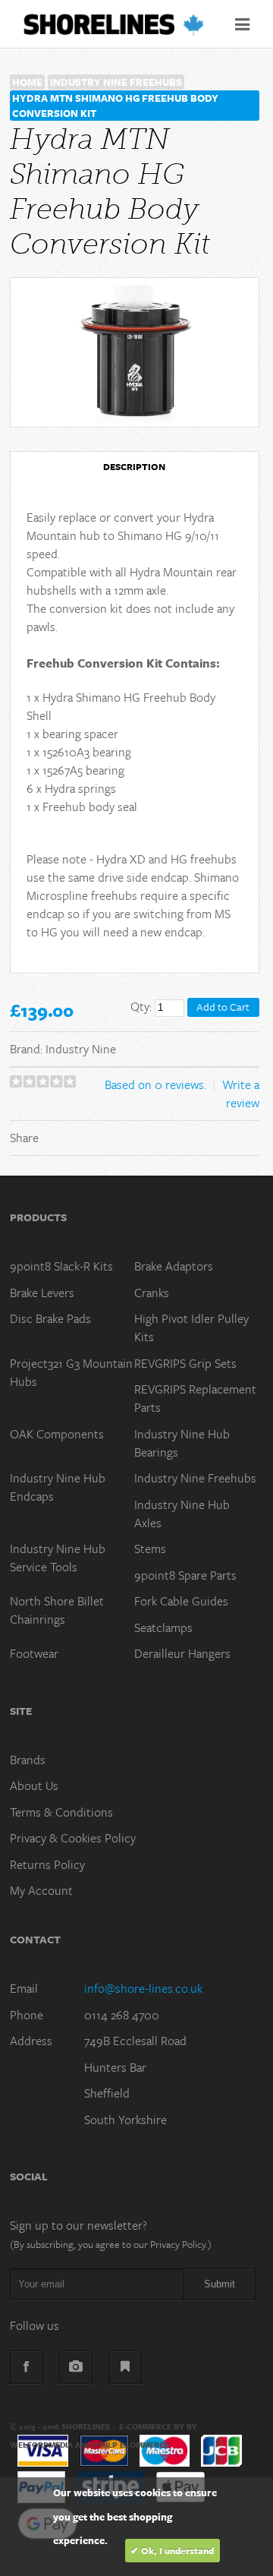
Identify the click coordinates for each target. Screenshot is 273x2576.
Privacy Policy (178, 2244)
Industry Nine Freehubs (116, 82)
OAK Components (57, 1434)
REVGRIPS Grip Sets (185, 1363)
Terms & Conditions (61, 1812)
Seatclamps (163, 1627)
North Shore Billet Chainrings (57, 1610)
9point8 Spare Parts (185, 1575)
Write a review (241, 1094)
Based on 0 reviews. (155, 1084)
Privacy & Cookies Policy (73, 1838)
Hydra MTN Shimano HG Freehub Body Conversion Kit (115, 106)
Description (134, 466)
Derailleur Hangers (182, 1653)
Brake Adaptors (174, 1266)
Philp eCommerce (132, 2445)
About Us (34, 1785)
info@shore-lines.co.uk (143, 1988)
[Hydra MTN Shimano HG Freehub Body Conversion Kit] (135, 352)
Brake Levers (42, 1293)
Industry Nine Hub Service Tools (58, 1558)
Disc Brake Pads (50, 1318)
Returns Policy (47, 1864)
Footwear (34, 1653)
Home (27, 82)
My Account (41, 1890)
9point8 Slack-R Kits (61, 1266)
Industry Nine (81, 1049)
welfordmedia (41, 2445)
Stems (150, 1548)
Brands (28, 1760)
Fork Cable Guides (181, 1601)
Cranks (152, 1293)
